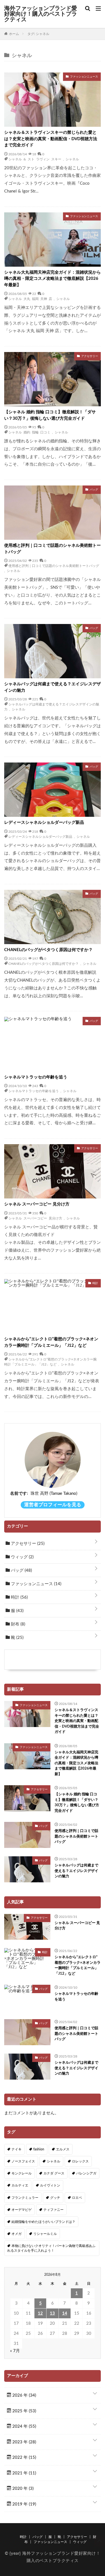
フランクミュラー (25, 2198)
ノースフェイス (23, 2161)
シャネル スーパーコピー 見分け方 (37, 1204)
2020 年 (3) (22, 2489)
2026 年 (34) (24, 2395)
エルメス (63, 2149)
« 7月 (15, 2351)
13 (52, 2313)
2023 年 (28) (24, 2442)
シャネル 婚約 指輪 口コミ (29, 432)
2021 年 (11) (24, 2473)
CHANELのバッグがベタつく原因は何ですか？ (48, 950)
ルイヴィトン (50, 2185)
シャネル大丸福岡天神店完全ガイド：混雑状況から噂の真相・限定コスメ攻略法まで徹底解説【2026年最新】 (53, 279)
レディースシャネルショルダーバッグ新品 (44, 823)
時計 (19, 1597)
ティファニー (53, 2210)
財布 (17, 1624)
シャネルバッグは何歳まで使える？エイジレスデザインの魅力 (53, 687)
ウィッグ (22, 1557)
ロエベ (77, 2198)
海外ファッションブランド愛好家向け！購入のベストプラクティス (41, 14)
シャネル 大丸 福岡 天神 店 (30, 299)
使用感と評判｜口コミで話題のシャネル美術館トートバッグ (53, 549)
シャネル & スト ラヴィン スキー (35, 159)
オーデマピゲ (22, 2210)
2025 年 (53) (24, 2411)
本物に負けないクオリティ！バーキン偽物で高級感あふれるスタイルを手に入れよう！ (51, 2248)
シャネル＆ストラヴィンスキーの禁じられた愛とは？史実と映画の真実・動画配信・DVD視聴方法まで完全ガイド (51, 139)
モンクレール (22, 2173)
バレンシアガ (86, 2173)
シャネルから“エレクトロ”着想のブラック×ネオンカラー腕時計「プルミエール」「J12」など (51, 1342)
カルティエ (20, 2185)
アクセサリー (27, 1544)
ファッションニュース (36, 1584)
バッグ (21, 1570)
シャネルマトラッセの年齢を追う (36, 1077)
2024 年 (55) (24, 2426)
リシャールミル (45, 2234)
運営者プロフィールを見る (53, 1505)
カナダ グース (54, 2173)
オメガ (17, 2234)
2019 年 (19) (24, 2504)
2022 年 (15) (24, 2457)
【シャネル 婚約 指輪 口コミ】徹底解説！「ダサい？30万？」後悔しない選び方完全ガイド (50, 415)
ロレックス (80, 2161)
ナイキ (17, 2149)
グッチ (55, 2198)
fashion (39, 2149)
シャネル (72, 159)
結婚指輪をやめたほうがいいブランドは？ (43, 2222)
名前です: (19, 1494)
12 (40, 2313)
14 (65, 2313)
